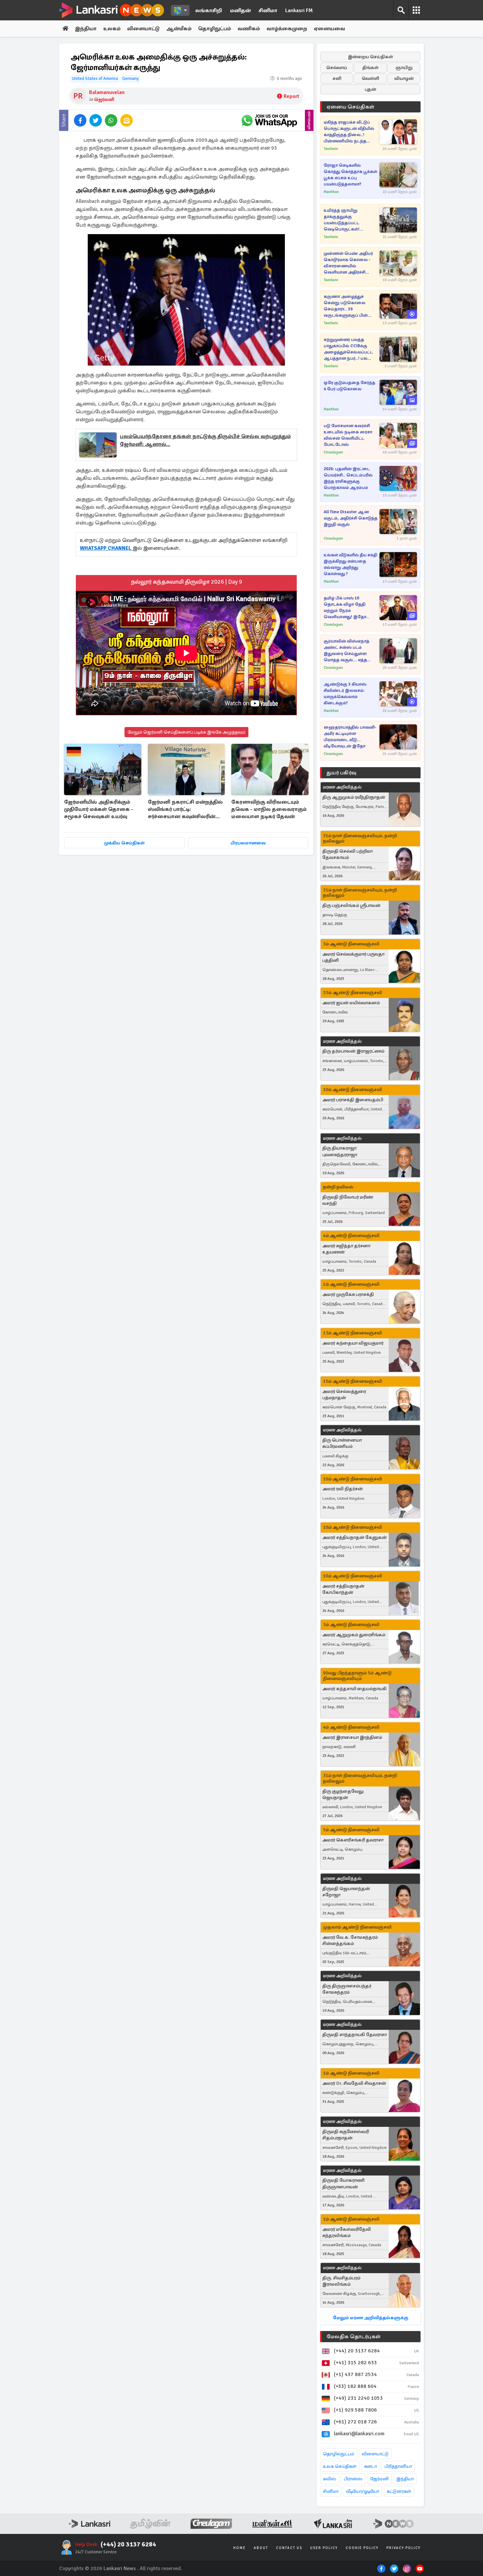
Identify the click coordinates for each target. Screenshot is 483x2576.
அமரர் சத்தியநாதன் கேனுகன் (355, 1537)
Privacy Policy (403, 2548)
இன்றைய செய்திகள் (370, 57)
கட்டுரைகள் (399, 2491)
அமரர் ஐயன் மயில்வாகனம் (351, 1003)
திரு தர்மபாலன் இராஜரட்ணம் (353, 1051)
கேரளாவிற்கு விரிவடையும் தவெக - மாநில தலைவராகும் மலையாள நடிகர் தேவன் (269, 809)
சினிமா (268, 11)
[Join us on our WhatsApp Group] (269, 120)
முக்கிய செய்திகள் (124, 843)
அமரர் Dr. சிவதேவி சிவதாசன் (354, 2083)
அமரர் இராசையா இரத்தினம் (352, 1737)
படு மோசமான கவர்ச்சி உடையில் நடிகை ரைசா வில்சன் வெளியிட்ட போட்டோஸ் (348, 435)
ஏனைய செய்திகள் (351, 107)
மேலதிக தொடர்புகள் (354, 2337)
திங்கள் (370, 68)
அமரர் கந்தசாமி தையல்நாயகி (355, 1689)
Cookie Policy (362, 2548)
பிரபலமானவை (248, 843)
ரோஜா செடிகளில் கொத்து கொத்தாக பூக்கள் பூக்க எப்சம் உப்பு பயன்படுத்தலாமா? (350, 175)
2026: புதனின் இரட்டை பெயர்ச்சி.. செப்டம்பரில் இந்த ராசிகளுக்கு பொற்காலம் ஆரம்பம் (348, 478)
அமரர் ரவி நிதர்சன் (343, 1489)
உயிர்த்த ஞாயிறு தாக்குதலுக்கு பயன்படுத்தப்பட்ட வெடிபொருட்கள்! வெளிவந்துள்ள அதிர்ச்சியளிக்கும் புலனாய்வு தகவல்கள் (346, 220)
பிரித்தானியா (398, 2466)
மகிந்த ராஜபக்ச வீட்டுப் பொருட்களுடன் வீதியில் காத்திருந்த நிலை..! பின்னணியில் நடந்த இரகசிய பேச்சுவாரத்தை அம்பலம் (349, 132)
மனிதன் (240, 11)
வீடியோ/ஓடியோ (363, 2491)
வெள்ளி (370, 78)
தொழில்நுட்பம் (339, 2454)
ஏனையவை (329, 29)
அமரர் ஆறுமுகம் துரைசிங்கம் (354, 1635)
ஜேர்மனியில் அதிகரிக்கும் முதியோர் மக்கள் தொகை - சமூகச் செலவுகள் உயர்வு (99, 809)
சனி (337, 78)
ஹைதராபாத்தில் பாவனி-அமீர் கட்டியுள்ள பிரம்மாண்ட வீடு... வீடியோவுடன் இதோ (350, 737)
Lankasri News (120, 2568)
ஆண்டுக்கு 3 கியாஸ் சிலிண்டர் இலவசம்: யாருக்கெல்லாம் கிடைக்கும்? (345, 694)
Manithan (331, 192)
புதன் (370, 89)
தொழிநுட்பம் (215, 29)
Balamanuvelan (107, 92)
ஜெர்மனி (104, 99)
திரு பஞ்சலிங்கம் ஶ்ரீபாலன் (351, 905)
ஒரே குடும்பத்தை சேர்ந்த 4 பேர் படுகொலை (349, 386)
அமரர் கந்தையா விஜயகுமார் (353, 1343)
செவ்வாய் (337, 68)
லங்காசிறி (209, 11)
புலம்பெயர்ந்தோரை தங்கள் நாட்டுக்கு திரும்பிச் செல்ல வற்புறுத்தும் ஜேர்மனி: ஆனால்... (205, 440)
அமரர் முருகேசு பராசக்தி (348, 1294)
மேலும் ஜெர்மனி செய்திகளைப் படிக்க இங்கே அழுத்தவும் (186, 732)
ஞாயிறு (404, 68)
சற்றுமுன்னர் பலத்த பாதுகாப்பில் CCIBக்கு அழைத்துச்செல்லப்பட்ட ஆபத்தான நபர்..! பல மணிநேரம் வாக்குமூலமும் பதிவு (351, 349)
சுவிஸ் (330, 2479)
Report (291, 96)
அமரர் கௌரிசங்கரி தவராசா (353, 1840)
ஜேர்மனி (379, 2479)
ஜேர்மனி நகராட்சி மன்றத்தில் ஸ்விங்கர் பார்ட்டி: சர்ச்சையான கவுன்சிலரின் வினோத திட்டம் (185, 810)
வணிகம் (249, 29)
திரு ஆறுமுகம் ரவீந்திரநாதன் (354, 797)
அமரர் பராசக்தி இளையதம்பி (353, 1100)
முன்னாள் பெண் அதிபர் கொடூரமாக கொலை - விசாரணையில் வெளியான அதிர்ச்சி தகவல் (348, 263)
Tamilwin (331, 149)
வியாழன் (404, 78)
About (261, 2548)
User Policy (324, 2548)
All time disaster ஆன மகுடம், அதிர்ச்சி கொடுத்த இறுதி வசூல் (351, 518)
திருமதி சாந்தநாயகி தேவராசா (355, 2035)
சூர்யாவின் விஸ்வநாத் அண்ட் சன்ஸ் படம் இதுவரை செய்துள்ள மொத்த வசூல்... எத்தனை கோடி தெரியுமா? (350, 651)
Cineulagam (333, 452)
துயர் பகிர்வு (341, 773)
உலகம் (112, 29)
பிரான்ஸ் (353, 2479)
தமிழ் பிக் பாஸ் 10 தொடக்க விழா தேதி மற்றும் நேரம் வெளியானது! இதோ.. (346, 608)
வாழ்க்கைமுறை (287, 29)
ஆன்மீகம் (179, 29)
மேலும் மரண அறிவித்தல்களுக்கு (370, 2318)
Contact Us (289, 2548)
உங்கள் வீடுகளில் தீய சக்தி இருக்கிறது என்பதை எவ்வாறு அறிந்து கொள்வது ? (350, 564)
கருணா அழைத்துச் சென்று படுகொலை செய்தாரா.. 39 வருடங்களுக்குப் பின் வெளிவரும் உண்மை (346, 306)
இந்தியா (86, 29)
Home (240, 2548)
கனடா (370, 2466)
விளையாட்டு (143, 29)
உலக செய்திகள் (340, 2466)
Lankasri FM (299, 11)
